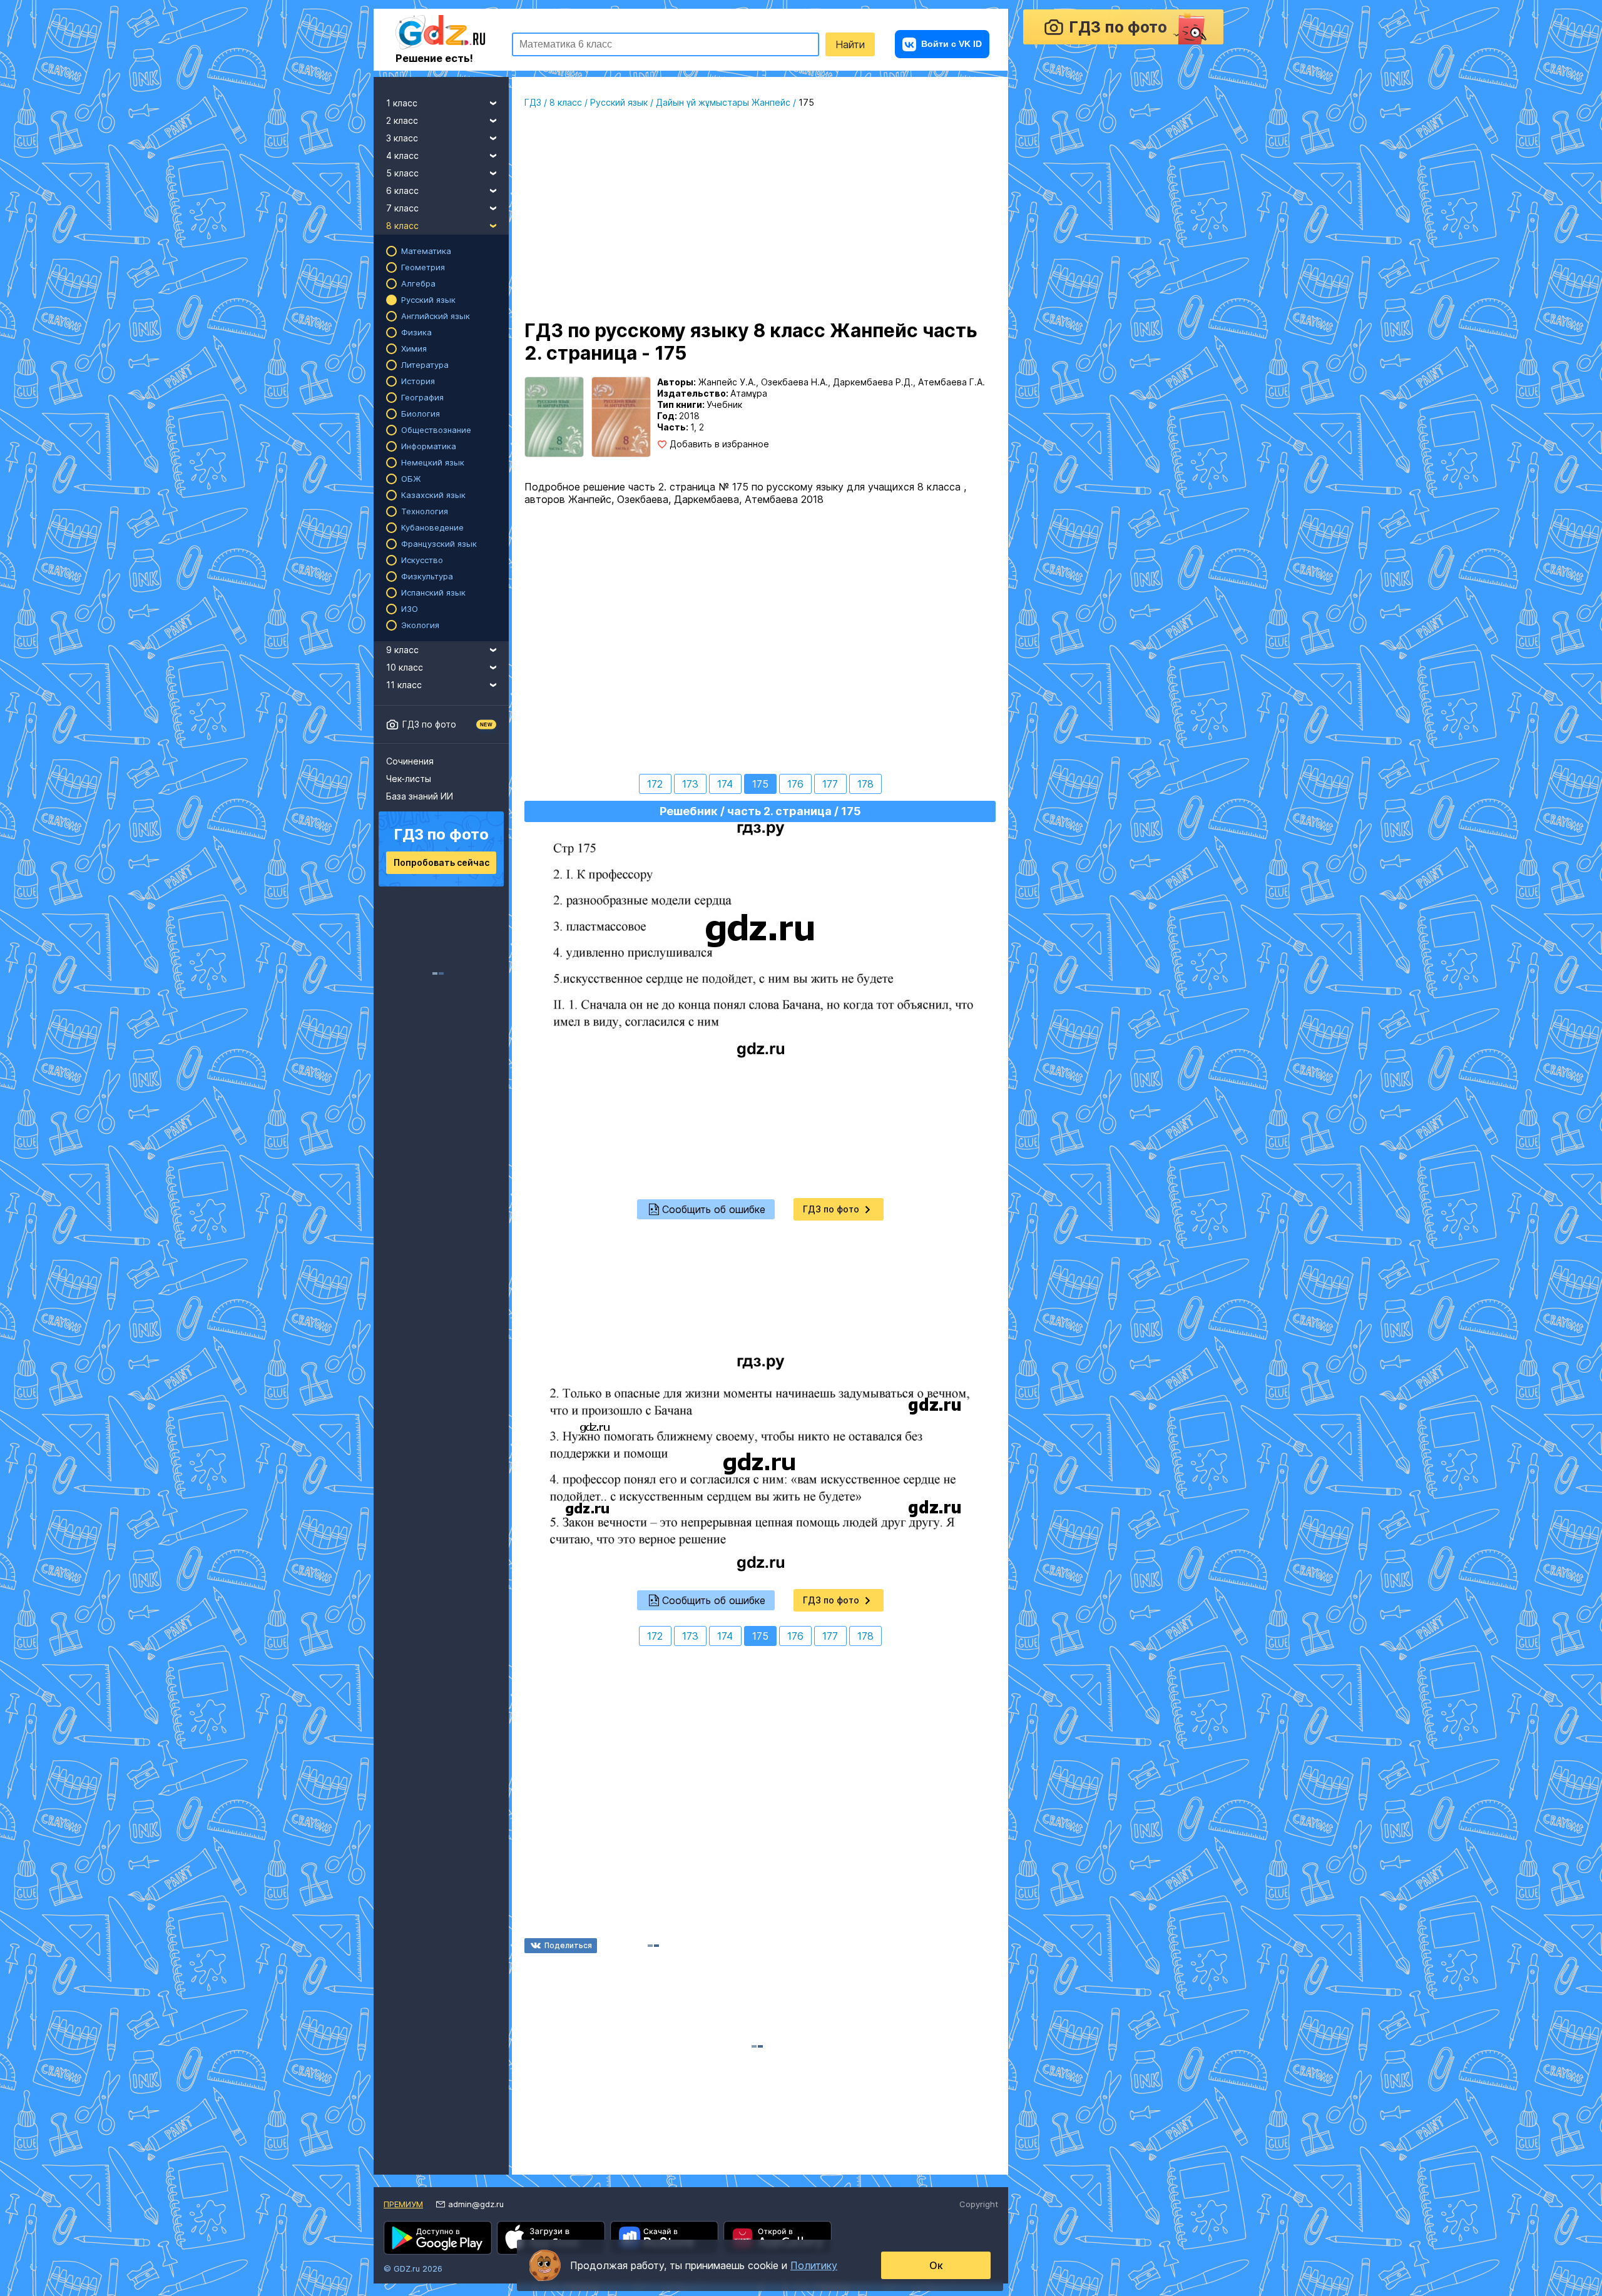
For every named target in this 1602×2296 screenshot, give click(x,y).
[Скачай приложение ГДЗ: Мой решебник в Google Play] (438, 2238)
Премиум (403, 2204)
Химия (414, 348)
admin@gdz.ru (476, 2204)
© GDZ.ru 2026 (413, 2268)
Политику (814, 2265)
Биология (421, 414)
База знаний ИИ (420, 796)
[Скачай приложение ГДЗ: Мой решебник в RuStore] (664, 2238)
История (418, 381)
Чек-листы (409, 779)
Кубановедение (432, 527)
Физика (416, 332)
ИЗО (410, 609)
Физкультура (427, 576)
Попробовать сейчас (441, 862)
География (422, 397)
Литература (425, 365)
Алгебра (418, 283)
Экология (420, 625)
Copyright (979, 2204)
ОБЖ (411, 479)
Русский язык (428, 300)
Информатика (429, 446)
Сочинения (410, 761)
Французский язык (439, 544)
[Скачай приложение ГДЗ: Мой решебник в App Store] (551, 2238)
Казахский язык (433, 495)
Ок (936, 2265)
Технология (425, 511)
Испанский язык (433, 592)
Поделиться (568, 1945)
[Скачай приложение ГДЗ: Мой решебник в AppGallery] (778, 2238)
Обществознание (436, 430)
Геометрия (423, 267)
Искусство (422, 560)
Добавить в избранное (719, 444)
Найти (850, 44)
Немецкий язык (433, 462)
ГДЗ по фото (429, 724)
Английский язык (436, 316)
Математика (426, 251)
